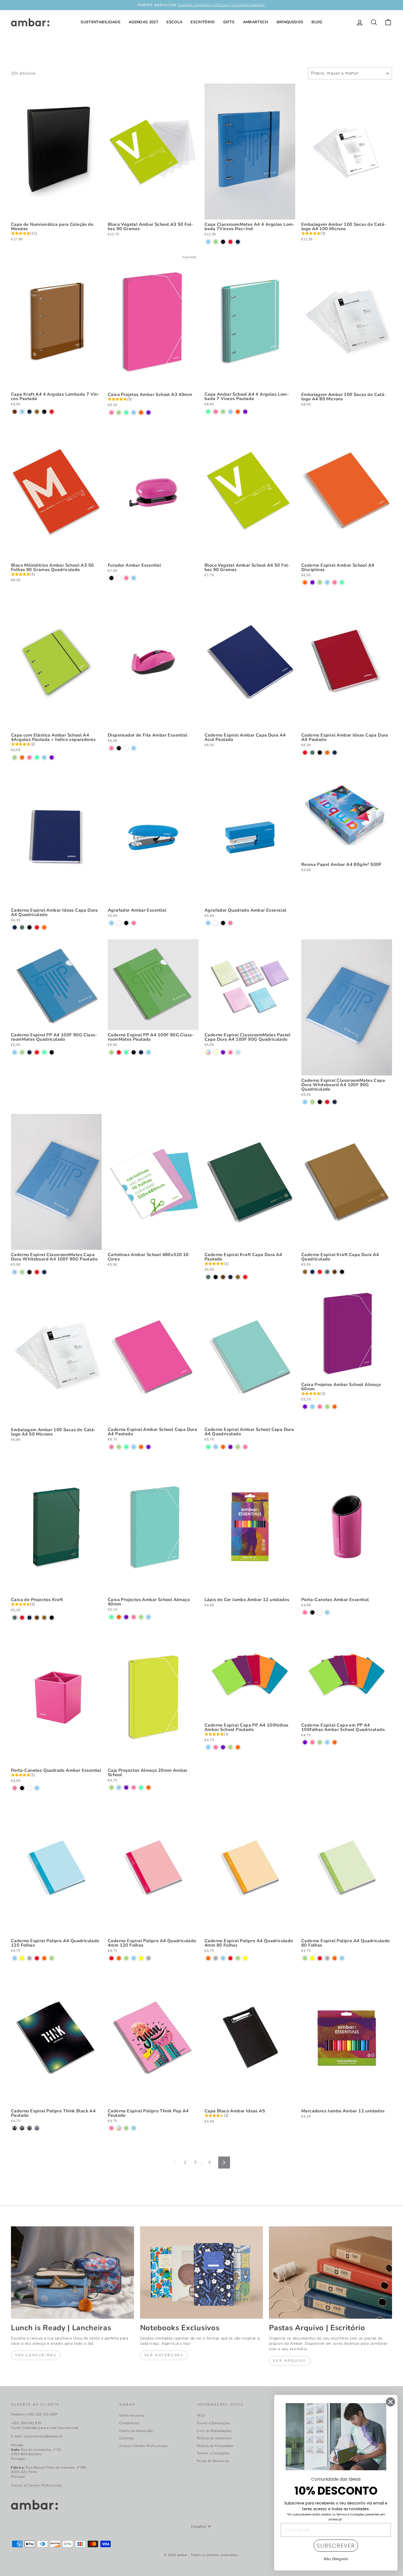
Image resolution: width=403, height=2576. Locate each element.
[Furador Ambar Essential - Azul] (134, 578)
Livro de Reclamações (214, 2431)
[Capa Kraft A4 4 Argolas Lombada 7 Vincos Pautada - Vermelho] (52, 412)
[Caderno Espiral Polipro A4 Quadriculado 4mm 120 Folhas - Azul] (134, 1958)
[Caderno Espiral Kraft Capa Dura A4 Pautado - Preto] (216, 1277)
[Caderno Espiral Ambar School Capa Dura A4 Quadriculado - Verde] (238, 1447)
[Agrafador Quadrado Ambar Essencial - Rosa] (230, 923)
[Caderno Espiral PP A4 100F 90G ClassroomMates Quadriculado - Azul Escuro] (29, 1052)
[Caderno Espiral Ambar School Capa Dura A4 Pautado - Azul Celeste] (126, 1447)
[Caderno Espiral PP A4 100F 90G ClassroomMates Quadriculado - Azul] (15, 1052)
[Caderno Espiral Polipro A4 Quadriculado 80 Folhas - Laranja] (335, 1958)
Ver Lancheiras (36, 2355)
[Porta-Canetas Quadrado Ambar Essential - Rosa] (15, 1788)
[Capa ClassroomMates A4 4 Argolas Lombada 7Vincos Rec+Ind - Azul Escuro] (238, 242)
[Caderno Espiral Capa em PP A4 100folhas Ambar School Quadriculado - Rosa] (312, 1742)
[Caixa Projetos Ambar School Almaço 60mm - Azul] (312, 1407)
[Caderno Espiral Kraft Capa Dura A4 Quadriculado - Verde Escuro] (327, 1272)
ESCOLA (174, 22)
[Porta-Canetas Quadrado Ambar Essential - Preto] (22, 1788)
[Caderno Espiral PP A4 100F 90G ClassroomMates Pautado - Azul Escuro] (141, 1052)
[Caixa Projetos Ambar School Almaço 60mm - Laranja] (335, 1407)
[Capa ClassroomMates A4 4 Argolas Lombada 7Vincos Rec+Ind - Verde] (216, 242)
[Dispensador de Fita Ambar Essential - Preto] (119, 748)
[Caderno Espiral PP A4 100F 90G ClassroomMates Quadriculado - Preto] (52, 1052)
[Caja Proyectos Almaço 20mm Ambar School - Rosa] (134, 1788)
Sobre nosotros (132, 2415)
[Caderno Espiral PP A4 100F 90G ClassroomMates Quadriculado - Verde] (22, 1052)
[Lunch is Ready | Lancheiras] (73, 2272)
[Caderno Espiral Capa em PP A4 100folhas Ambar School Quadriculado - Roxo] (305, 1742)
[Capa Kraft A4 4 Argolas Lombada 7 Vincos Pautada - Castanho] (15, 412)
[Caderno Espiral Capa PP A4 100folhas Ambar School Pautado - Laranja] (238, 1747)
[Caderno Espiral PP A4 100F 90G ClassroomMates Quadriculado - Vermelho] (37, 1052)
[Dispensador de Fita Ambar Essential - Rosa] (111, 748)
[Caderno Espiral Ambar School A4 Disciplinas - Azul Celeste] (342, 582)
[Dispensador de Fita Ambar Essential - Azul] (134, 748)
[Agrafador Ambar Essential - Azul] (111, 923)
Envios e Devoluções (214, 2423)
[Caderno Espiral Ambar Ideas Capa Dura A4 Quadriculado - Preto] (29, 927)
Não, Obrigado (336, 2559)
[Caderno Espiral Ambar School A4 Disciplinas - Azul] (327, 582)
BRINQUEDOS (290, 22)
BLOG (317, 22)
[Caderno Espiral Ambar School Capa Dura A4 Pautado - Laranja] (141, 1447)
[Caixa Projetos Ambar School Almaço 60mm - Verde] (327, 1407)
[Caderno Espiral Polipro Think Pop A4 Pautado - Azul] (134, 2128)
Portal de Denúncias (213, 2461)
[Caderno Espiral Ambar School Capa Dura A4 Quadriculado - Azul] (216, 1447)
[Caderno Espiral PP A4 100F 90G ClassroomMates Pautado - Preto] (134, 1052)
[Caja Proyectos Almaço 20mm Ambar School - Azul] (119, 1788)
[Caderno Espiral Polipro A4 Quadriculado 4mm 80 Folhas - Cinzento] (216, 1958)
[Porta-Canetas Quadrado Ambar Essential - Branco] (29, 1788)
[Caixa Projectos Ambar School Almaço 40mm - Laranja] (119, 1617)
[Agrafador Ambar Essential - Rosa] (134, 923)
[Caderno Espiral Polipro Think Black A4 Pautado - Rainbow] (15, 2128)
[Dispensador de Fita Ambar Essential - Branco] (126, 748)
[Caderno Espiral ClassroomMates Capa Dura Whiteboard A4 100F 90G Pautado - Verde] (22, 1272)
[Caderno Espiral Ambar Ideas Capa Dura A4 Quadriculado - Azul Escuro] (15, 927)
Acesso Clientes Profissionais (144, 2446)
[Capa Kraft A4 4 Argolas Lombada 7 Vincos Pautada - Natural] (37, 412)
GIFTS (229, 22)
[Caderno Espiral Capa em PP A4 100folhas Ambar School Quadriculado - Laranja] (335, 1742)
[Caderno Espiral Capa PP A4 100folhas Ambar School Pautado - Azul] (208, 1747)
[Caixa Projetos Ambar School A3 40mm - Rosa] (111, 413)
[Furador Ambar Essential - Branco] (119, 578)
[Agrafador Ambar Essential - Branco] (119, 923)
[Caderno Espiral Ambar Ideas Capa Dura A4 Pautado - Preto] (320, 753)
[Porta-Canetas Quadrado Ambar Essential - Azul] (37, 1788)
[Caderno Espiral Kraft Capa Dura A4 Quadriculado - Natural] (305, 1272)
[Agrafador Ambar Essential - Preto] (126, 923)
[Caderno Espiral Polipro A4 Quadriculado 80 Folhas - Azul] (342, 1958)
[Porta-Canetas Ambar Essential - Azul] (327, 1612)
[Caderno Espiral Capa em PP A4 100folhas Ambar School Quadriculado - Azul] (327, 1742)
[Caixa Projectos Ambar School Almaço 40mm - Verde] (141, 1617)
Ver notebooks (164, 2355)
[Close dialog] (391, 2402)
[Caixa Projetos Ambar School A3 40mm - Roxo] (148, 413)
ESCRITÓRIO (203, 22)
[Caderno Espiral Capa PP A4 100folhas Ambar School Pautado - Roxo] (223, 1747)
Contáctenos (130, 2423)
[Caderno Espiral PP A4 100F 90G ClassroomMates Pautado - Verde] (111, 1052)
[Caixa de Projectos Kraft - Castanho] (37, 1618)
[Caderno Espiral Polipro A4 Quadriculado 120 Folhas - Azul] (15, 1958)
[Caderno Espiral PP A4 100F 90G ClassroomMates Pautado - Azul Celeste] (126, 1052)
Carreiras (127, 2438)
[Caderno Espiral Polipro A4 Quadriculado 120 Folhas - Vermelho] (37, 1958)
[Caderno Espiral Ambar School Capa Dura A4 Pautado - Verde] (119, 1447)
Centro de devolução (136, 2431)
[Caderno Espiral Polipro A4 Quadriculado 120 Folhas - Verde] (52, 1958)
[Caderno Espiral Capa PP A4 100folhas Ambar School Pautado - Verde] (230, 1747)
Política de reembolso (214, 2438)
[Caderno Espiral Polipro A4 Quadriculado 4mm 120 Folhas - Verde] (126, 1958)
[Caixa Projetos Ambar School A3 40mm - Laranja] (141, 413)
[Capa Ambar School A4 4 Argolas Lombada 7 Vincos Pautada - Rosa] (216, 412)
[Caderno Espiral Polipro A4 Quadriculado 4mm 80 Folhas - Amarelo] (245, 1958)
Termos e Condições (213, 2453)
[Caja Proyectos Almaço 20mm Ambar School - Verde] (111, 1788)
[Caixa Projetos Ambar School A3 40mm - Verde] (119, 413)
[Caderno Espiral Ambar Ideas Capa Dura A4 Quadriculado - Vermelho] (37, 927)
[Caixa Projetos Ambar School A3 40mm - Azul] (134, 413)
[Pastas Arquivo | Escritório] (330, 2272)
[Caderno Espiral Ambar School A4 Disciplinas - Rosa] (335, 582)
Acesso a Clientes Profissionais (37, 2485)
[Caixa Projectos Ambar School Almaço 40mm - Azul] (148, 1617)
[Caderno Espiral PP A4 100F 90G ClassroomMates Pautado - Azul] (148, 1052)
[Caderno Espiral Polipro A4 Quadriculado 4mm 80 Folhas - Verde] (238, 1958)
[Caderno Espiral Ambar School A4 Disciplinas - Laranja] (305, 582)
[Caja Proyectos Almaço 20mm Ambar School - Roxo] (126, 1788)
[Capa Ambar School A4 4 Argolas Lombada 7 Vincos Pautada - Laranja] (238, 412)
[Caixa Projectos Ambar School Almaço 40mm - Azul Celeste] (111, 1617)
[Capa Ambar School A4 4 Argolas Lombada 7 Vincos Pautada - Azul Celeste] (208, 412)
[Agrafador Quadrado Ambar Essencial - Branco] (216, 923)
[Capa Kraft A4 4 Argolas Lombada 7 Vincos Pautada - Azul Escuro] (29, 412)
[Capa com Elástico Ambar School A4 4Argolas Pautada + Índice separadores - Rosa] (29, 758)
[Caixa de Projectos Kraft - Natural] (44, 1618)
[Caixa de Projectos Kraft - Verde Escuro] (15, 1618)
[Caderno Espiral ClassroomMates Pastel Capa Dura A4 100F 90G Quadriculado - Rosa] (230, 1052)
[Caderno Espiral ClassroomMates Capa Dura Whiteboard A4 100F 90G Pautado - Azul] (15, 1272)
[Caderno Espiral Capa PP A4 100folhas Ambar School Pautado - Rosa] (216, 1747)
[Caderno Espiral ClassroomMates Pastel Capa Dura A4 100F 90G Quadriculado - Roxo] (223, 1052)
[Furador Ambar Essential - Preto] (111, 578)
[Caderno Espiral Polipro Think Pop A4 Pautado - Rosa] (111, 2128)
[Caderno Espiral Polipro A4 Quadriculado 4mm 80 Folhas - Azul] (223, 1958)
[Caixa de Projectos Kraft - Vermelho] (22, 1618)
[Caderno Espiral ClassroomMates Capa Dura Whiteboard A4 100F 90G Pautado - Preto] (29, 1272)
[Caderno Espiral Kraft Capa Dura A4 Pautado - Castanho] (223, 1277)
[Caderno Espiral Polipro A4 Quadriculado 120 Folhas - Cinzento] (29, 1958)
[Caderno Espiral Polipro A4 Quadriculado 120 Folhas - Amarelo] (22, 1958)
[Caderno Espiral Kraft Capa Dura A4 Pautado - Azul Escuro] (230, 1277)
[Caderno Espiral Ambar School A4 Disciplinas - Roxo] (312, 582)
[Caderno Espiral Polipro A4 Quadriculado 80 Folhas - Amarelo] (312, 1958)
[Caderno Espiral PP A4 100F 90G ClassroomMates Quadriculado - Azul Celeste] (44, 1052)
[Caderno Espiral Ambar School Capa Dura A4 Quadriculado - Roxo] (230, 1447)
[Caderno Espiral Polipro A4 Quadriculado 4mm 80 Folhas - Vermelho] (230, 1958)
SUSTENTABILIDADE (100, 22)
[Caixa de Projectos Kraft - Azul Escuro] (29, 1618)
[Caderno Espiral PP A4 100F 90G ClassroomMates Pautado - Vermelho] (119, 1052)
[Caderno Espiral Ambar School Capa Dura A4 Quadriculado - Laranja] (223, 1447)
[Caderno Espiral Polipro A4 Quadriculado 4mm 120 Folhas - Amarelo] (141, 1958)
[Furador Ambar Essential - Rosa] (126, 578)
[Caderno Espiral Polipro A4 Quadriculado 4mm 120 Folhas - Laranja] (119, 1958)
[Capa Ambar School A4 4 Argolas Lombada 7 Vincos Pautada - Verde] (223, 412)
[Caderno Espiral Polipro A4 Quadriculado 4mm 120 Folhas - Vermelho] (111, 1958)
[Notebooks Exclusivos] (202, 2272)
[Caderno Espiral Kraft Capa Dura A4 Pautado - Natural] (238, 1277)
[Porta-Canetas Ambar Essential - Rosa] (305, 1612)
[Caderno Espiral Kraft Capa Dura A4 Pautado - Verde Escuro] (208, 1277)
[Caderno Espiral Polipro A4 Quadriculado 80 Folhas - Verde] (305, 1958)
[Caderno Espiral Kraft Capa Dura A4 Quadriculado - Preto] (342, 1272)
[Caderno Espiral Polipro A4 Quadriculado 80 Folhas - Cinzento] (327, 1958)
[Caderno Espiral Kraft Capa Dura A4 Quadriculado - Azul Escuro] (312, 1272)
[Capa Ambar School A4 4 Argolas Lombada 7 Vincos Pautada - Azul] (230, 412)
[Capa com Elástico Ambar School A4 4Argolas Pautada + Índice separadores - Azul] (44, 758)
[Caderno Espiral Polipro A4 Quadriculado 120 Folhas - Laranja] (44, 1958)
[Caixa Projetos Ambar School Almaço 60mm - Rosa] (320, 1407)
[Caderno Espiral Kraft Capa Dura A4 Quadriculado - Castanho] (335, 1272)
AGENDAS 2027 (143, 22)
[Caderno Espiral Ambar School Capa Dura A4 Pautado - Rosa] (111, 1447)
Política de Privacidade (215, 2446)
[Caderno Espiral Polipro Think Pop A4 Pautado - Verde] (126, 2128)
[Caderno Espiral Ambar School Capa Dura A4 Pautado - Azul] (134, 1447)
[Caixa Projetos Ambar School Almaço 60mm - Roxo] (305, 1407)
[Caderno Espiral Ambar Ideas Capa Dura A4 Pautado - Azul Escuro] (335, 753)
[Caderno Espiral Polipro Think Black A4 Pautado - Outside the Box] (29, 2128)
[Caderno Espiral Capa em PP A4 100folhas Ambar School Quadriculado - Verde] (320, 1742)
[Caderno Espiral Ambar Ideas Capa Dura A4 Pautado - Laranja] (327, 753)
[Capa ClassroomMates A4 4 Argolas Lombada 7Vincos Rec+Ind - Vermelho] (230, 242)
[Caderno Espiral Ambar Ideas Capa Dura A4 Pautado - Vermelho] (305, 753)
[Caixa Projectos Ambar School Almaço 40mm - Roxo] (126, 1617)
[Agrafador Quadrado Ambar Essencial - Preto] (223, 923)
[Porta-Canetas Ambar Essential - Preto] (312, 1612)
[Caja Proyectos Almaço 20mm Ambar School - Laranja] (148, 1788)
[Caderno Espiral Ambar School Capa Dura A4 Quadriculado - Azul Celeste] (208, 1447)
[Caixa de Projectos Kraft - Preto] (52, 1618)
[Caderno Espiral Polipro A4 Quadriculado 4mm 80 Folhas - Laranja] (208, 1958)
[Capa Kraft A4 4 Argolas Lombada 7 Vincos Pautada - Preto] (44, 412)
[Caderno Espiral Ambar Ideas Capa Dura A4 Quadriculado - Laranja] (44, 927)
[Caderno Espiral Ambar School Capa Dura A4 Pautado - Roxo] (148, 1447)
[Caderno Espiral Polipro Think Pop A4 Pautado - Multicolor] (119, 2128)
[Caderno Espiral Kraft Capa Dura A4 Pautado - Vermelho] (245, 1277)
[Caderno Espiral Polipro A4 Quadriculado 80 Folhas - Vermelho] (320, 1958)
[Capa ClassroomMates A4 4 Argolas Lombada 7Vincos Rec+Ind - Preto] (223, 242)
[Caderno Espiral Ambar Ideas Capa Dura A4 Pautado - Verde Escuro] (312, 753)
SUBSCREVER (336, 2546)
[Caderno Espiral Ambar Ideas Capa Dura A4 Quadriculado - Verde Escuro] (22, 927)
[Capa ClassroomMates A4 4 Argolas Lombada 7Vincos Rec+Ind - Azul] (208, 242)
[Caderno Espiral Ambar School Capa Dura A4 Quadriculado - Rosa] (245, 1447)
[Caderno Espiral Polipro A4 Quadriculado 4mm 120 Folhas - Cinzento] (148, 1958)
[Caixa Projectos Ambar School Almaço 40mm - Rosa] (134, 1617)
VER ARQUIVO (290, 2361)
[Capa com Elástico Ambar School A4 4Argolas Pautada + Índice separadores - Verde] (15, 758)
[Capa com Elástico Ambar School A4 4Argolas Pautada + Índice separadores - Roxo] (52, 758)
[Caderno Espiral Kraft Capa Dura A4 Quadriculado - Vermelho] (320, 1272)
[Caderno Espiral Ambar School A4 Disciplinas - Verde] (320, 582)
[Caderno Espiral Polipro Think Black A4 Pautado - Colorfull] (22, 2128)
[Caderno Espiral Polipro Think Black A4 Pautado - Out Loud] (37, 2128)
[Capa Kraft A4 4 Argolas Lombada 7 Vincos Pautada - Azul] (22, 412)
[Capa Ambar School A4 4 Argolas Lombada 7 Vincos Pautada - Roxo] (245, 412)
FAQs (201, 2415)
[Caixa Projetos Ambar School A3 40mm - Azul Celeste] (126, 413)
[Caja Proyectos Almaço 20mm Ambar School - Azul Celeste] (141, 1788)
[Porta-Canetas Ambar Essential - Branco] (320, 1612)
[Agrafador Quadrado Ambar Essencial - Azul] (208, 923)
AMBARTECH (256, 22)
